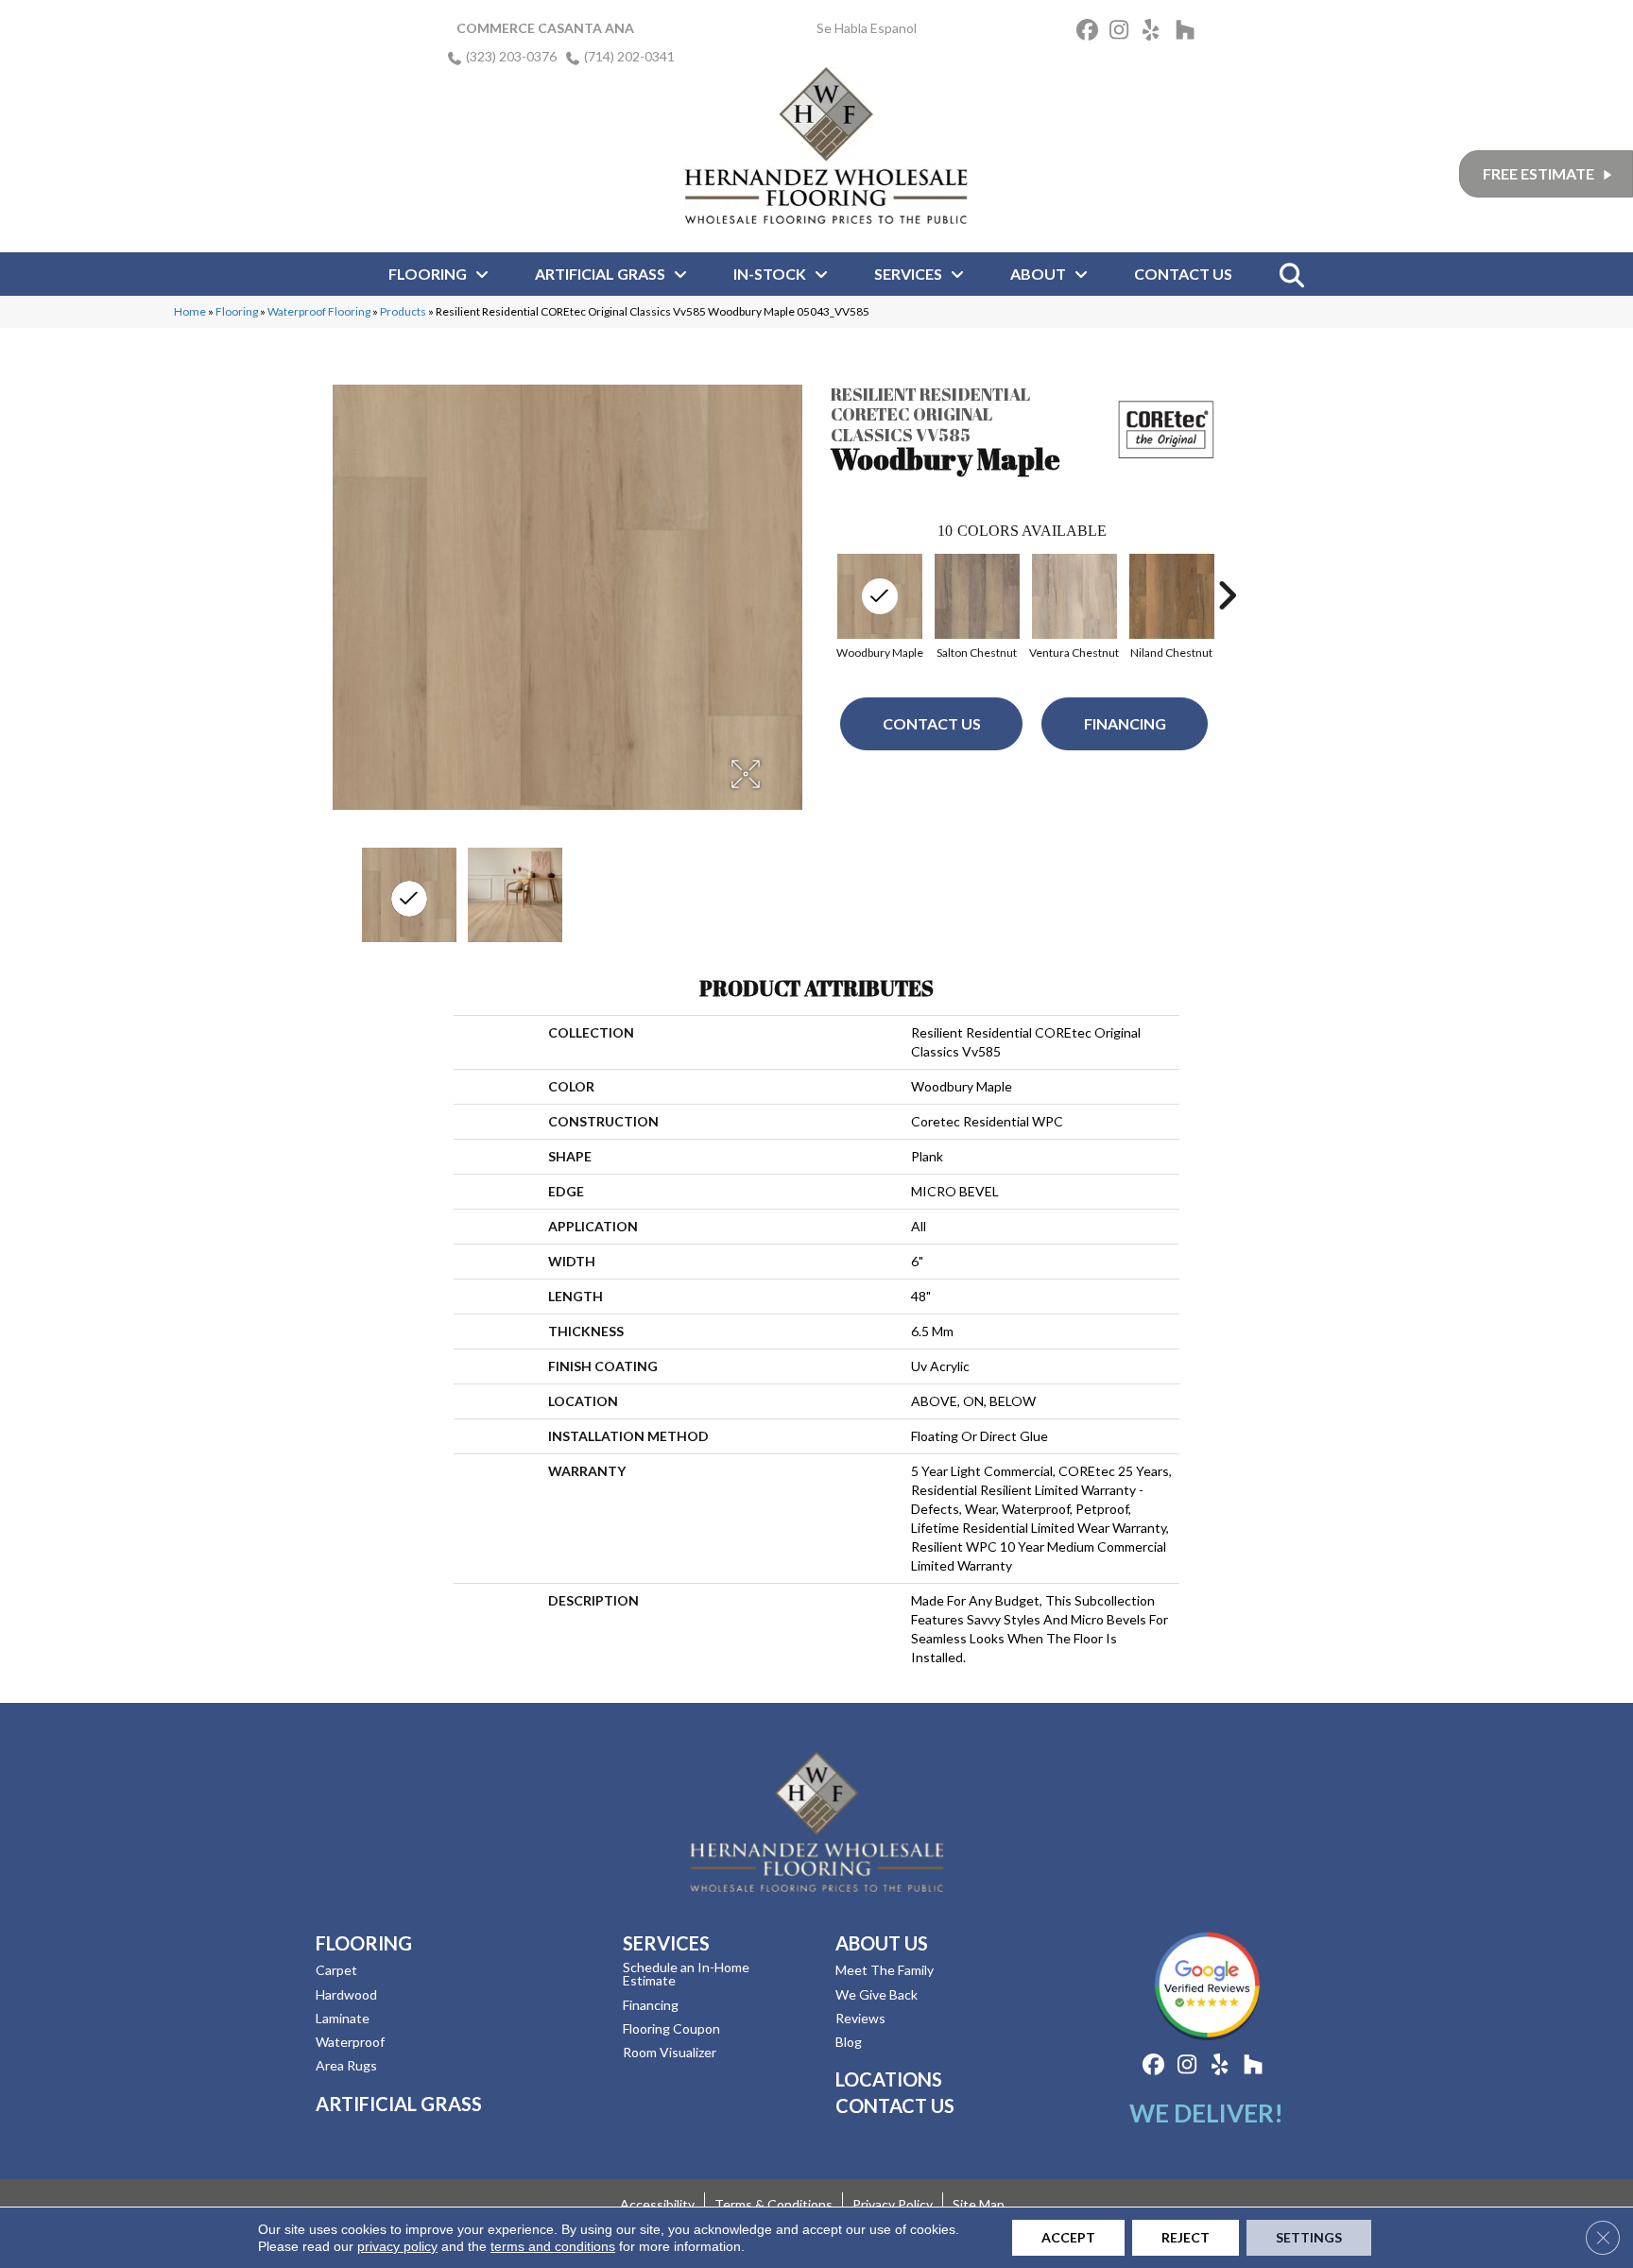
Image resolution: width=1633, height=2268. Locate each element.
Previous (821, 595)
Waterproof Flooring (319, 311)
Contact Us (932, 723)
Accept (1068, 2237)
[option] (977, 604)
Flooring (237, 311)
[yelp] (1156, 33)
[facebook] (1090, 33)
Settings (1309, 2237)
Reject (1186, 2237)
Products (403, 311)
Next (1227, 595)
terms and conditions (553, 2246)
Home (190, 311)
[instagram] (1123, 33)
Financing (1125, 723)
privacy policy (397, 2246)
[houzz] (1189, 33)
